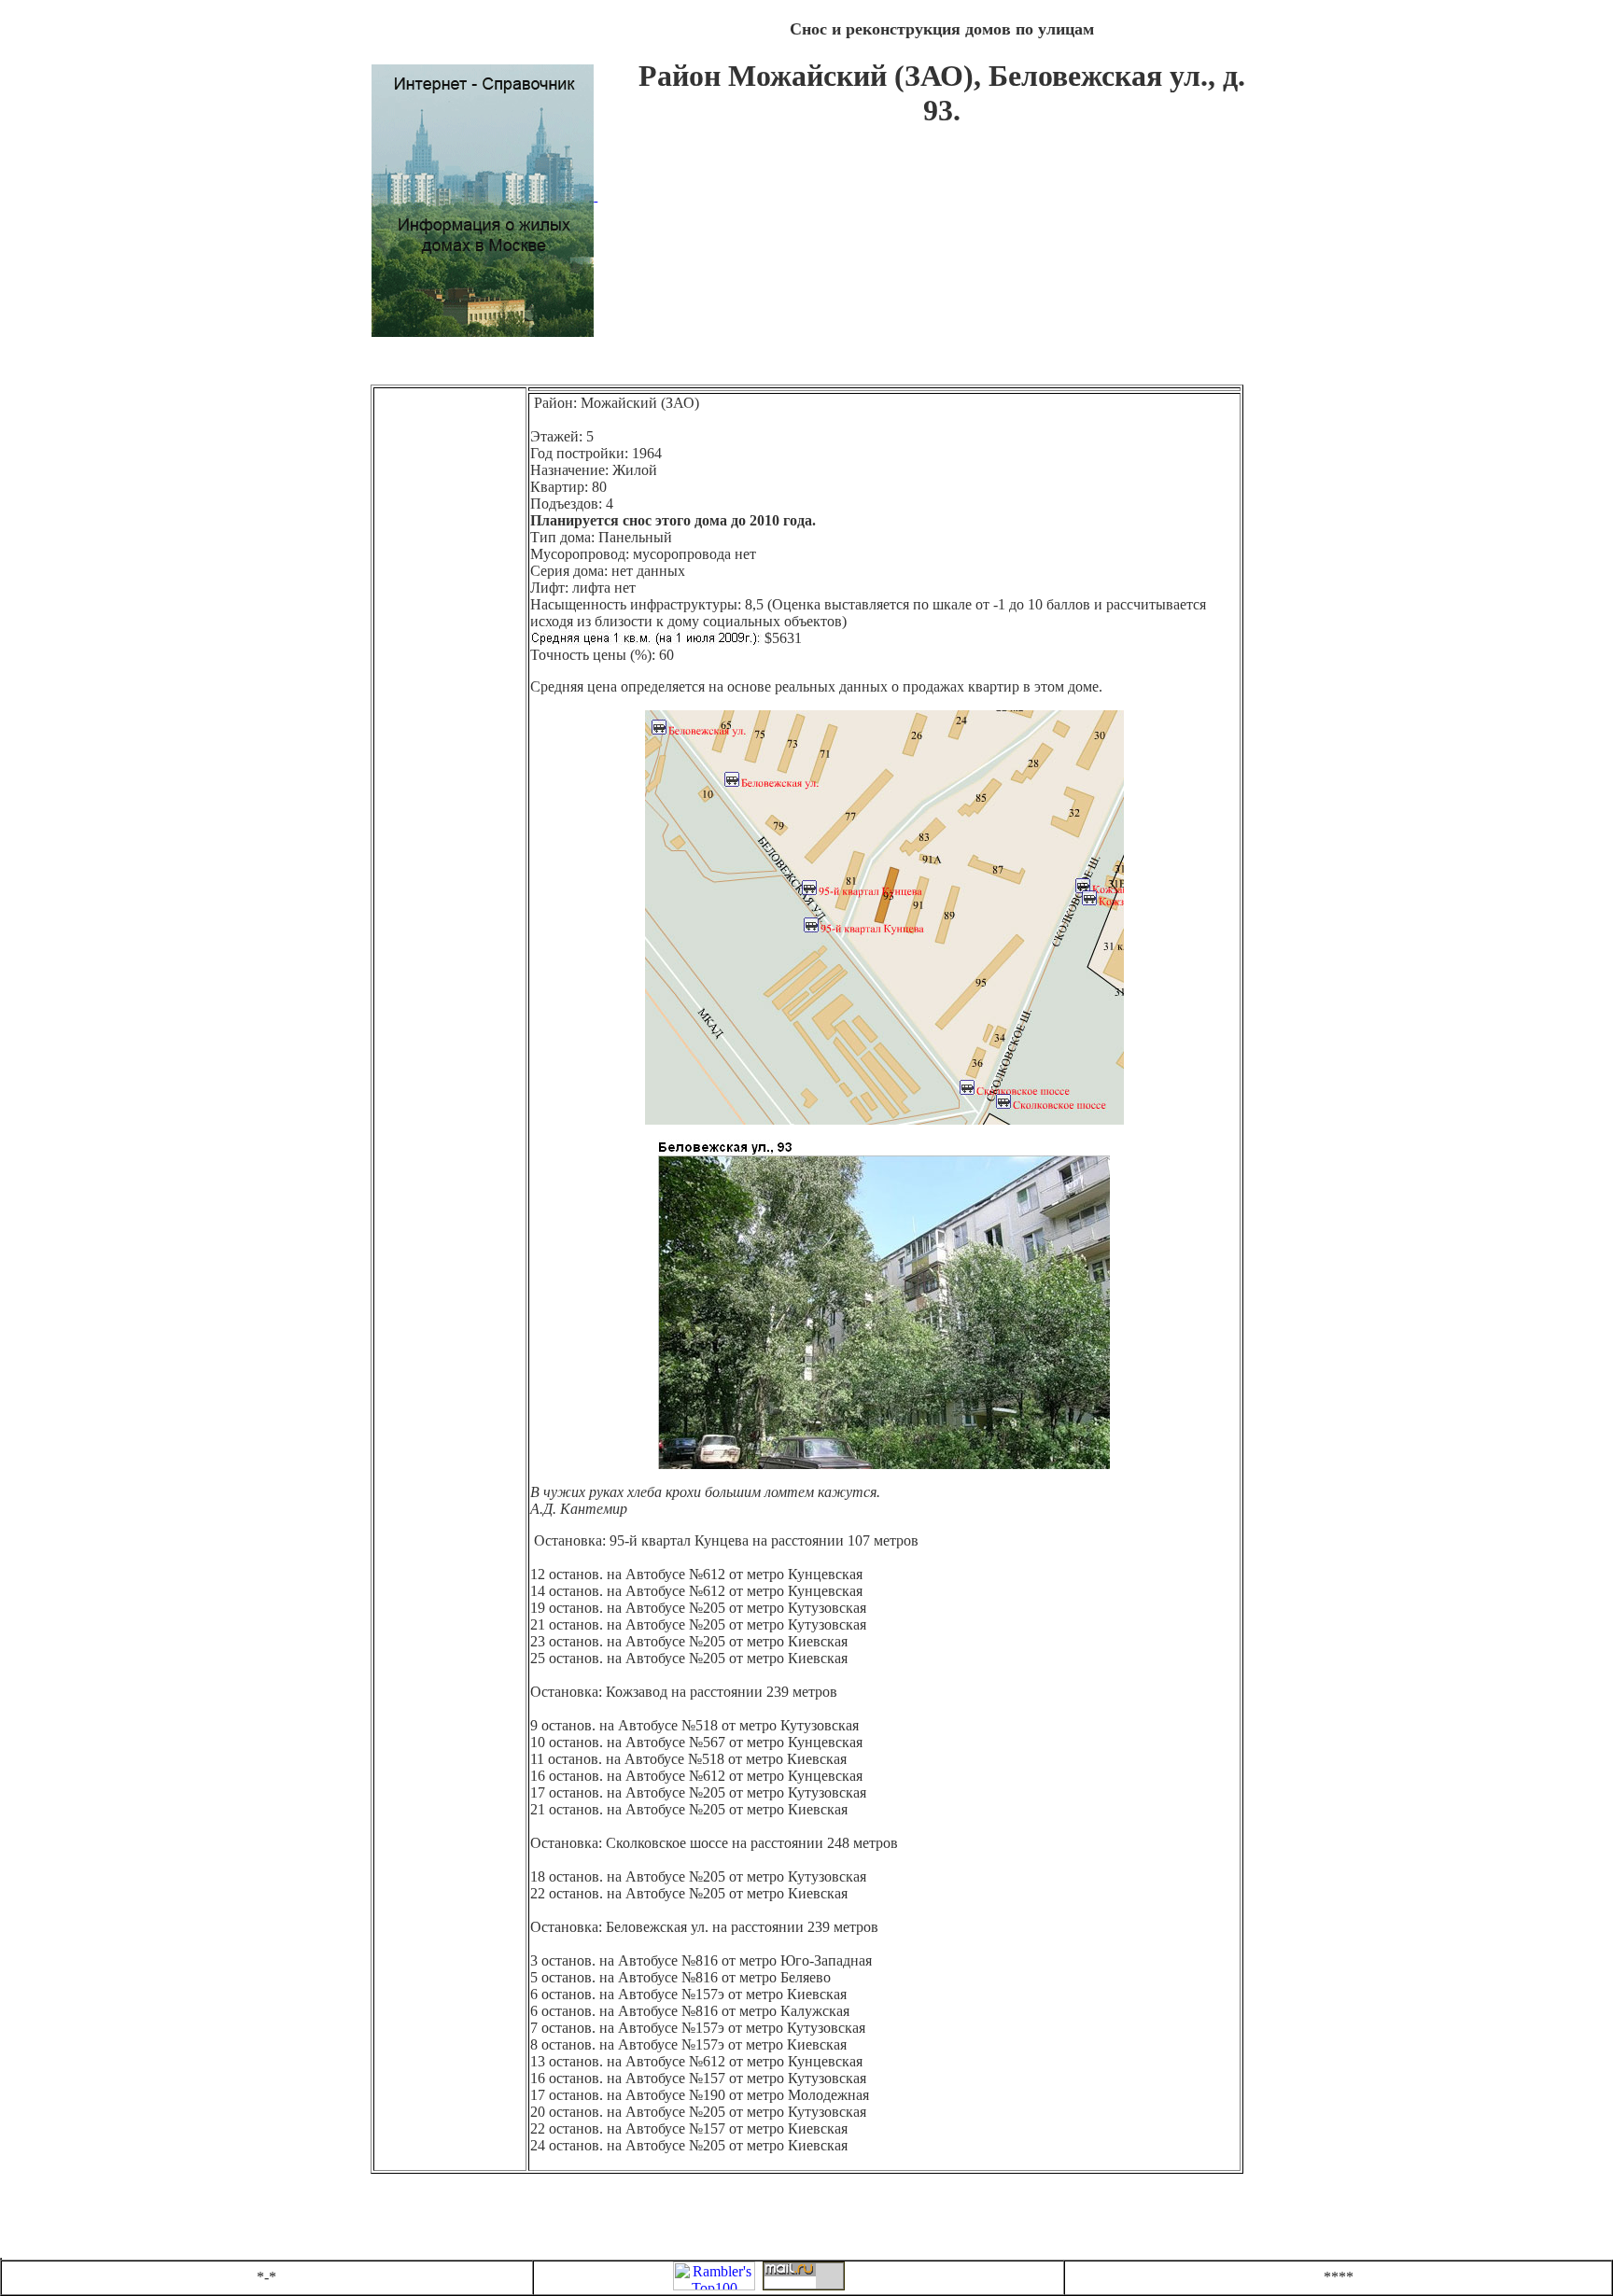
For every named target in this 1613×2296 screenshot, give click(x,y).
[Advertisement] (942, 265)
